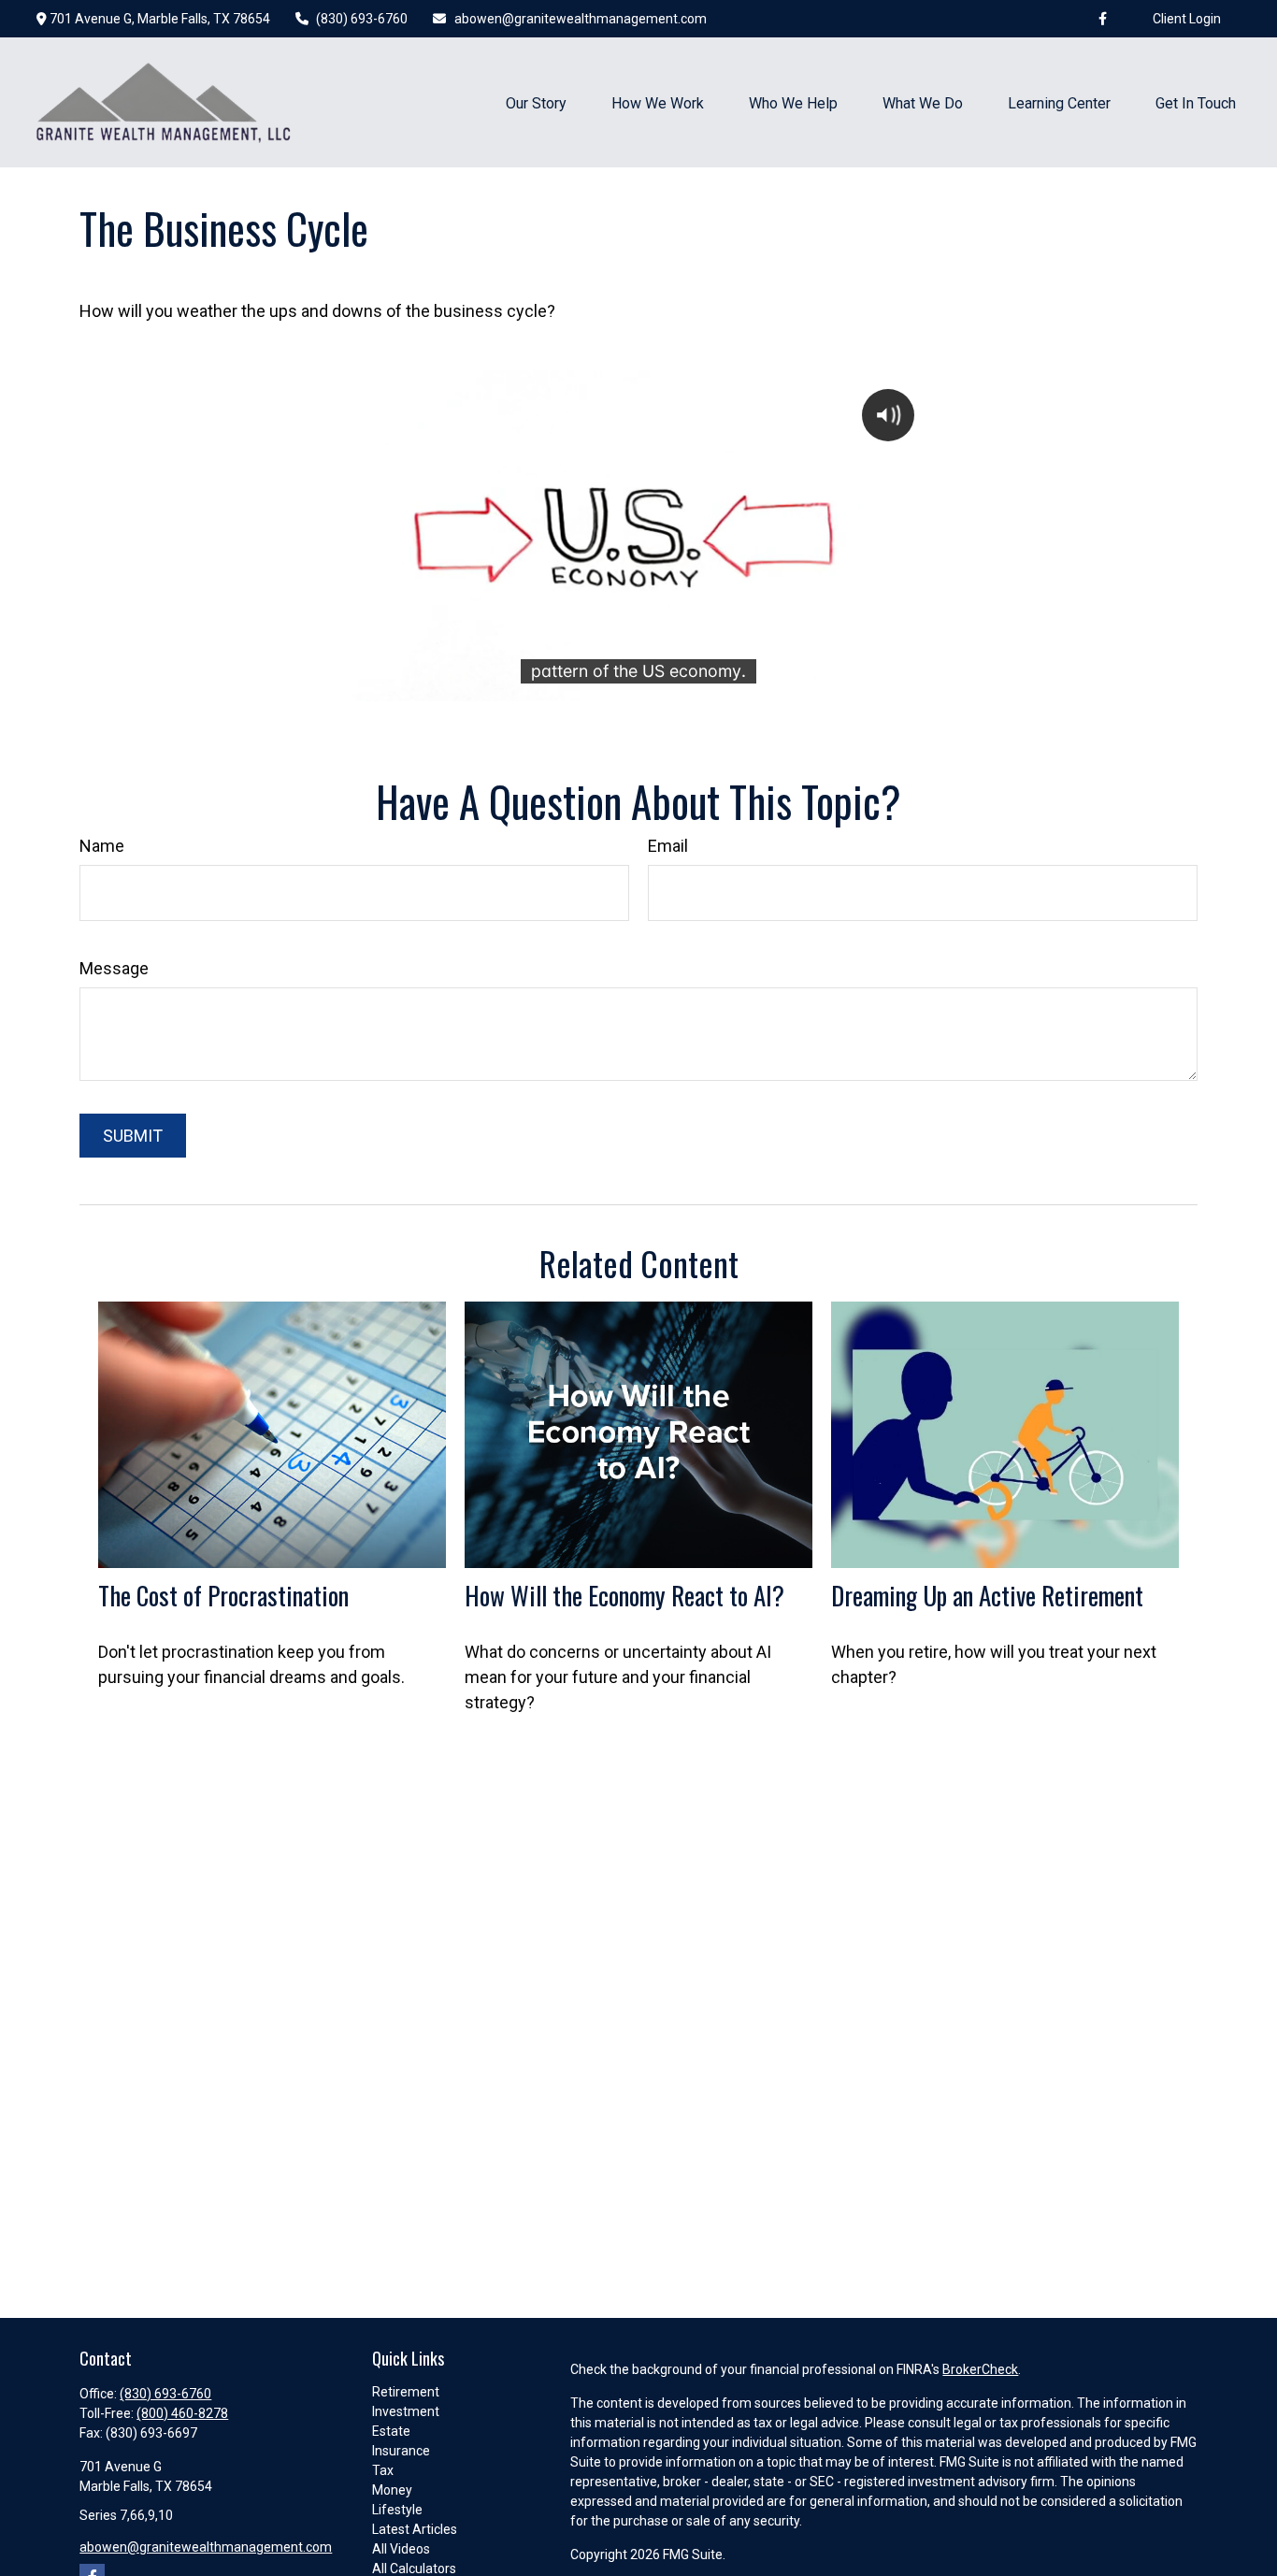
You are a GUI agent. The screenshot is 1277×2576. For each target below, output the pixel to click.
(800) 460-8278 (182, 2413)
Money (392, 2490)
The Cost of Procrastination (223, 1595)
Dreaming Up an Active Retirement (987, 1595)
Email (668, 846)
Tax (383, 2470)
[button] (536, 102)
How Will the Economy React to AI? (624, 1595)
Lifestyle (397, 2510)
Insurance (401, 2451)
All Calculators (414, 2569)
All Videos (401, 2549)
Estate (391, 2431)
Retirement (406, 2392)
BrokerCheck (980, 2369)
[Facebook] (1103, 19)
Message (114, 968)
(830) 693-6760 (362, 19)
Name (102, 846)
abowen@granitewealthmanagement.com (581, 19)
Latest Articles (415, 2529)
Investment (406, 2411)
